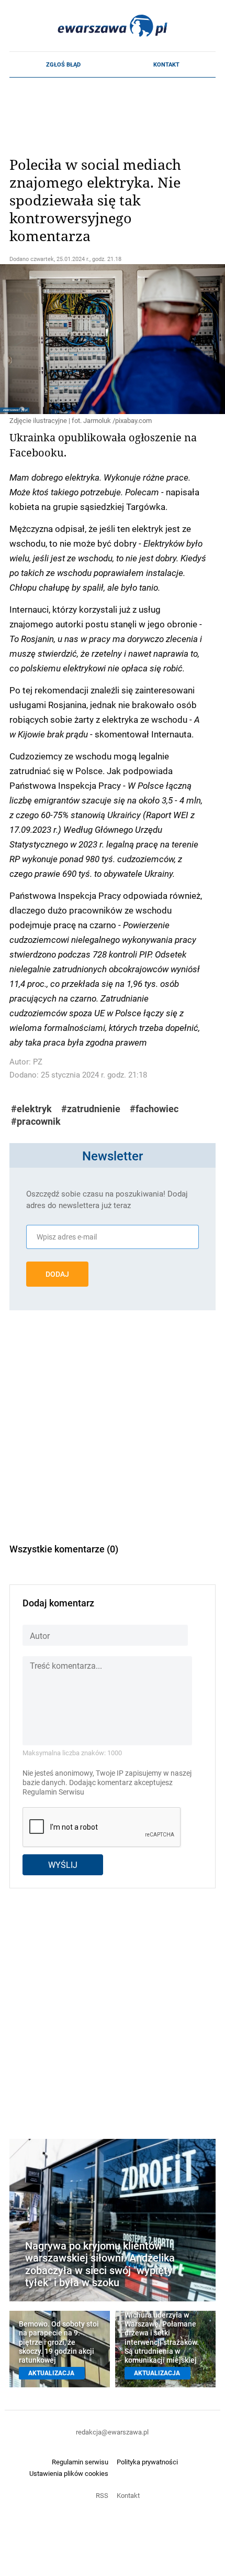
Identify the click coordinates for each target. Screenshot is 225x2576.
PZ (38, 1062)
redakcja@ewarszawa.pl (112, 2432)
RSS (102, 2495)
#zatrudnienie (91, 1109)
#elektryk (31, 1109)
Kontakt (166, 64)
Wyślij (63, 1865)
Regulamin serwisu (80, 2462)
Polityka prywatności (147, 2462)
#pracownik (36, 1121)
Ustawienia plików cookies (69, 2473)
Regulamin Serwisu (53, 1792)
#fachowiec (154, 1109)
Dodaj (57, 1274)
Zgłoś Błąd (63, 64)
